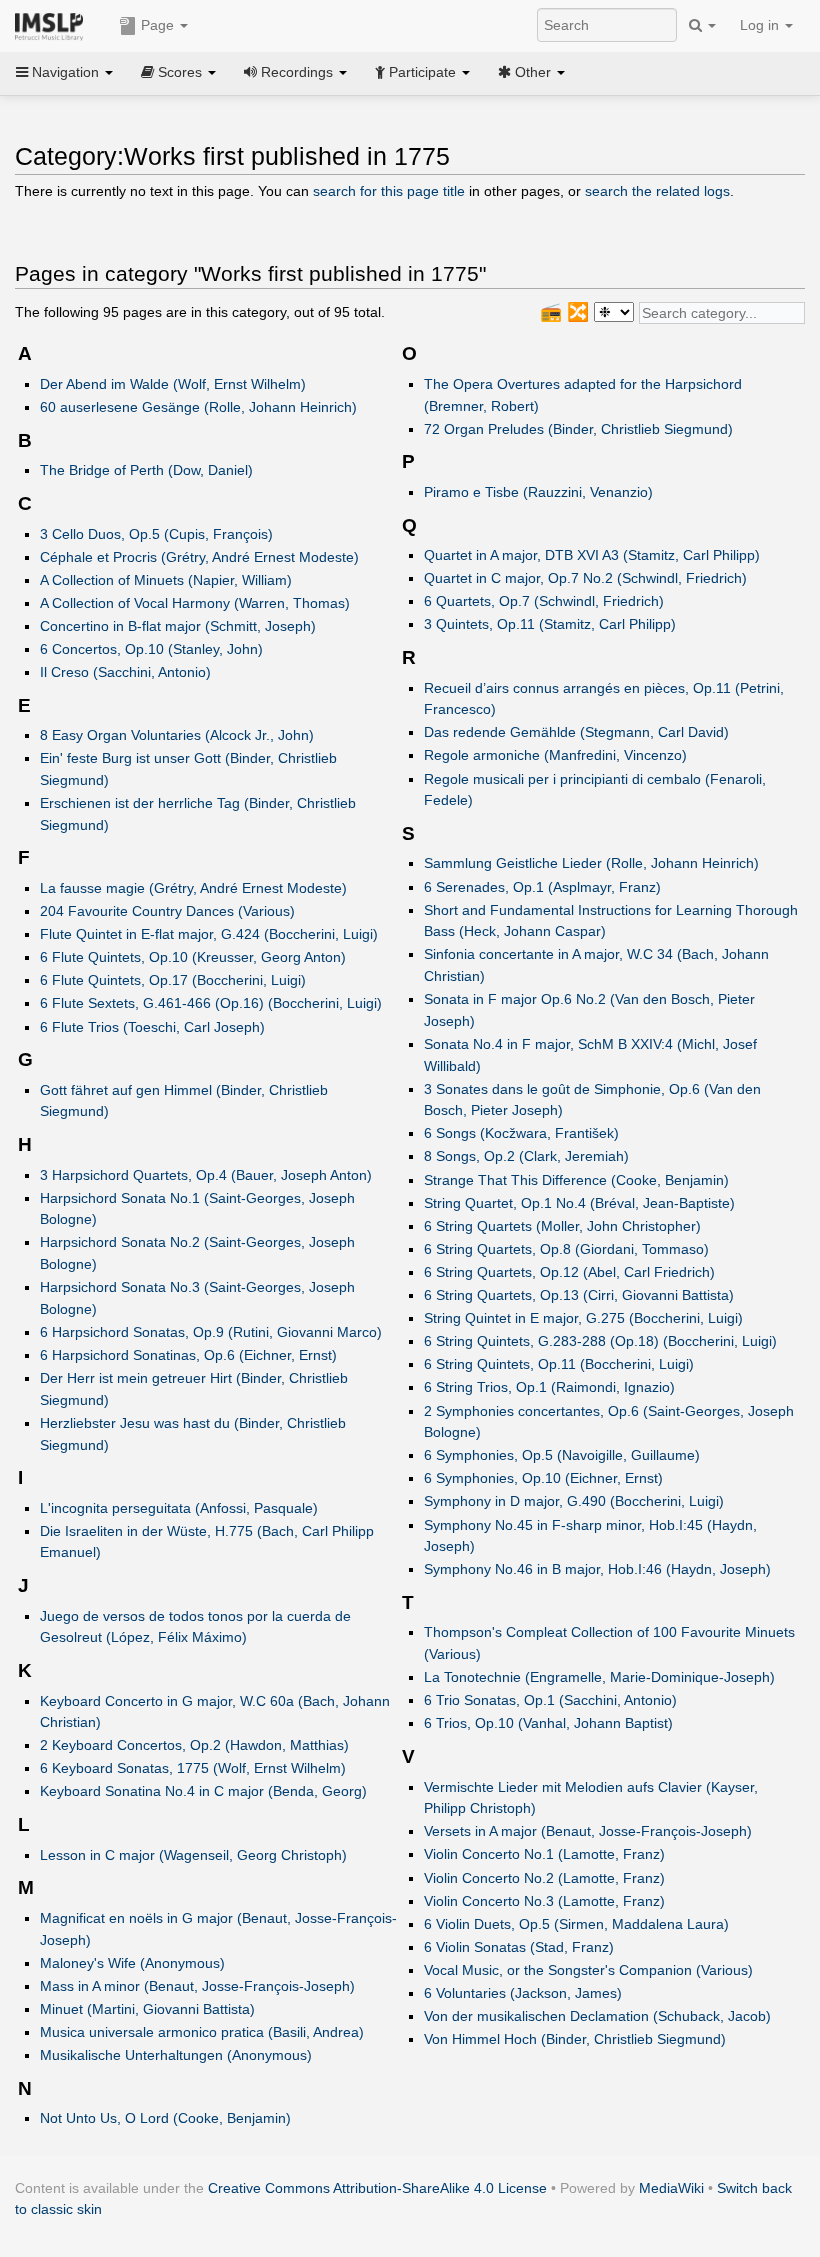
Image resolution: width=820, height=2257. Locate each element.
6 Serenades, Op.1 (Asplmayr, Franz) (542, 887)
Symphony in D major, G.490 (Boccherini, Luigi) (574, 1501)
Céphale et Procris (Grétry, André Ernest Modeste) (199, 557)
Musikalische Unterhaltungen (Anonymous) (176, 2055)
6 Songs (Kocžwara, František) (521, 1133)
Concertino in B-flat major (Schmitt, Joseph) (178, 626)
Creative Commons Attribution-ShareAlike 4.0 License (377, 2188)
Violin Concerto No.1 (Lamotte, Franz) (544, 1854)
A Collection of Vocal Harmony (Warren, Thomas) (195, 603)
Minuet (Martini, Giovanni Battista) (147, 2009)
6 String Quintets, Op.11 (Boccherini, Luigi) (559, 1364)
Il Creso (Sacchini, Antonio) (125, 672)
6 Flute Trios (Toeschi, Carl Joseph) (152, 1027)
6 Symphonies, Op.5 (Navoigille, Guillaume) (562, 1455)
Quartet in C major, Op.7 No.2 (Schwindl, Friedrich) (585, 578)
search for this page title (389, 191)
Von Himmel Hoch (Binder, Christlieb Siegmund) (575, 2039)
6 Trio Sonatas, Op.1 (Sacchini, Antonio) (550, 1700)
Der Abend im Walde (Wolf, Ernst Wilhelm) (173, 384)
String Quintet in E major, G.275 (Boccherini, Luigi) (583, 1318)
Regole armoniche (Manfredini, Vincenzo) (555, 755)
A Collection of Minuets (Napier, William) (166, 580)
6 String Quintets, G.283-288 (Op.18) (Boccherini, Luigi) (600, 1341)
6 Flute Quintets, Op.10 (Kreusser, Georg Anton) (193, 957)
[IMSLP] (53, 25)
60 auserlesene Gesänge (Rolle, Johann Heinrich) (198, 407)
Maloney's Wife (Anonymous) (132, 1963)
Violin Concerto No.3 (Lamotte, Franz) (544, 1901)
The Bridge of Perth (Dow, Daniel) (146, 470)
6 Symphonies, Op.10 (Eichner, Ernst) (543, 1478)
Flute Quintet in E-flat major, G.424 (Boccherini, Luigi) (209, 934)
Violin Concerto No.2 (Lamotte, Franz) (544, 1878)
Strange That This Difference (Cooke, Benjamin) (576, 1180)
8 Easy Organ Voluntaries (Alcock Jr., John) (177, 735)
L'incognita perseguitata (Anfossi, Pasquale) (179, 1508)
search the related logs (657, 191)
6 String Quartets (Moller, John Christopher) (562, 1226)
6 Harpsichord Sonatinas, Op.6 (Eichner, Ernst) (188, 1355)
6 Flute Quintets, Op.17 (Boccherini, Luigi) (173, 980)
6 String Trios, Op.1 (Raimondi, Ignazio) (549, 1387)
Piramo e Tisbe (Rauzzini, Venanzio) (538, 492)
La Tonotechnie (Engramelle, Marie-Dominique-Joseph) (599, 1677)
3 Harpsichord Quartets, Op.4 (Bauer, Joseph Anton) (206, 1175)
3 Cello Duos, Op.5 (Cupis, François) (156, 534)
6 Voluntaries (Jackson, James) (523, 1993)
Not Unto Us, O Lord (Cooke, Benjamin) (165, 2118)
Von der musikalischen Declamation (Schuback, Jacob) (597, 2016)
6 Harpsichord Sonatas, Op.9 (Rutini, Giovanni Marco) (211, 1332)
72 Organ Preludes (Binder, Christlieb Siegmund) (578, 429)
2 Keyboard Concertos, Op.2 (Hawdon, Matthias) (194, 1745)
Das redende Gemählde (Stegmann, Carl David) (576, 732)
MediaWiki (671, 2188)
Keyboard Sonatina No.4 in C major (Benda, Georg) (203, 1791)
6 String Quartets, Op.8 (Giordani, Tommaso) (566, 1249)
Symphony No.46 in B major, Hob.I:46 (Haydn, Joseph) (597, 1569)
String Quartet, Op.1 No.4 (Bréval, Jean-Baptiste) (579, 1203)
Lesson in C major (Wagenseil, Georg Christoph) (193, 1855)
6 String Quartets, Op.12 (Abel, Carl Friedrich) (569, 1272)
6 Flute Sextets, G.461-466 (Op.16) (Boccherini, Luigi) (211, 1003)
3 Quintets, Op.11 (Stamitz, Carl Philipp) (550, 624)
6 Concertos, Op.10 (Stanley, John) (151, 649)
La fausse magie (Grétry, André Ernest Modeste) (193, 888)
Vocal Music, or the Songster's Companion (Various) (588, 1970)
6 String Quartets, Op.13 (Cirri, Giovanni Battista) (579, 1295)
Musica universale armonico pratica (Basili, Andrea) (202, 2032)
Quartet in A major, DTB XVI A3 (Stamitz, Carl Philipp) (592, 555)
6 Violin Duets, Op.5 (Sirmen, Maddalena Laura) (576, 1924)
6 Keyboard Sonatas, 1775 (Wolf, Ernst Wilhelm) (193, 1768)
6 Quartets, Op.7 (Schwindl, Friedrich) (544, 601)
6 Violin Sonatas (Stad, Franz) (519, 1947)
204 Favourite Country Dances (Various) (167, 911)
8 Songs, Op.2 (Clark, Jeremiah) (526, 1156)
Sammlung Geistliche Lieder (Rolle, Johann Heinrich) (591, 863)
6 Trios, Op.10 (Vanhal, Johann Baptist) (548, 1723)
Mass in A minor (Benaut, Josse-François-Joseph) (197, 1986)
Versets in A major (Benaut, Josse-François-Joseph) (588, 1831)
